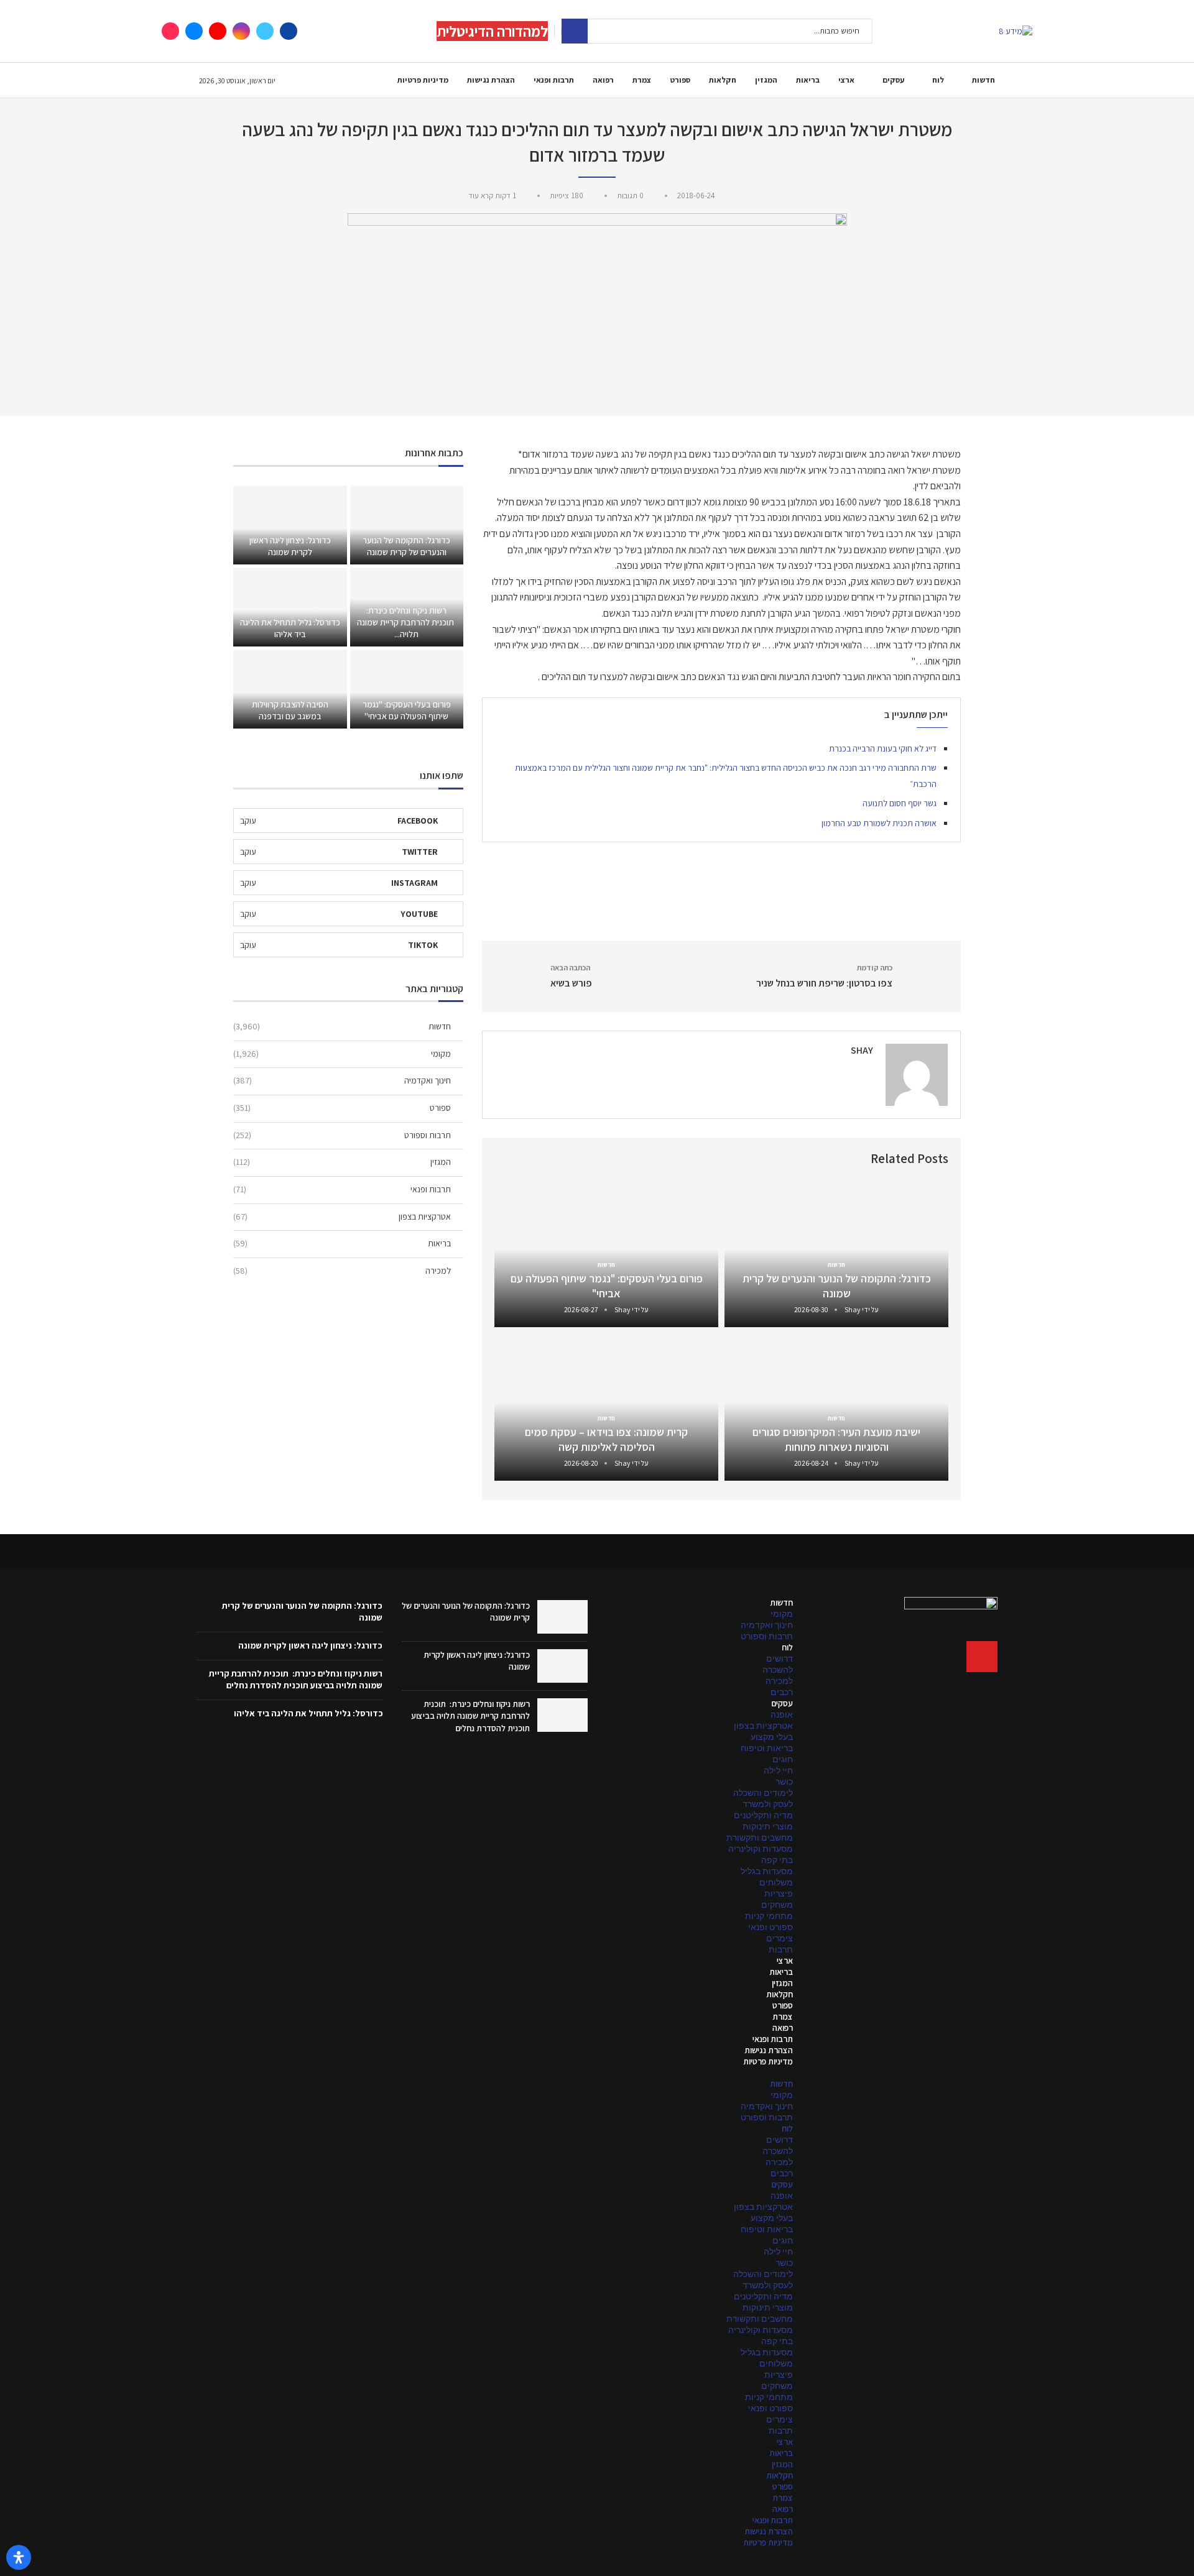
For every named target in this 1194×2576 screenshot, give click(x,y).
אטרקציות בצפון (342, 1217)
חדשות (983, 80)
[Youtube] (218, 31)
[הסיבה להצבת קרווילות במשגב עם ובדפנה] (290, 689)
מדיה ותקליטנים (763, 1815)
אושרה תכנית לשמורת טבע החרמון (879, 823)
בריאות (808, 80)
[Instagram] (241, 31)
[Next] (506, 1159)
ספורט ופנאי (771, 1927)
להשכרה (778, 1670)
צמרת (642, 80)
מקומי (342, 1054)
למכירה (342, 1271)
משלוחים (776, 1882)
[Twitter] (265, 31)
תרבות (781, 1949)
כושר (784, 1782)
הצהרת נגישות (491, 80)
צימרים (780, 1938)
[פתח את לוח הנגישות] (19, 2557)
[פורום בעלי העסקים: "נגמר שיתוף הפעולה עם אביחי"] (407, 689)
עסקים (893, 80)
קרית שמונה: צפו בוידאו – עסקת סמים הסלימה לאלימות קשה (606, 1439)
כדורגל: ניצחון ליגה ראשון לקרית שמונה (290, 546)
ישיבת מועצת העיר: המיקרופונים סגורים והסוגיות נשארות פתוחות (836, 1439)
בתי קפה (777, 1860)
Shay (862, 1050)
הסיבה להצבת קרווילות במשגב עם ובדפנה (290, 710)
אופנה (782, 1714)
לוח (938, 80)
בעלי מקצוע (772, 1737)
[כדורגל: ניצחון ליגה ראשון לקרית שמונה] (290, 525)
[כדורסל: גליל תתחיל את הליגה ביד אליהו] (290, 607)
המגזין (766, 80)
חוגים (783, 1759)
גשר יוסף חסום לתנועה (900, 803)
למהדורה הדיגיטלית (492, 31)
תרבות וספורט (342, 1135)
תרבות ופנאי (554, 80)
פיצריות (779, 1893)
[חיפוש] (575, 31)
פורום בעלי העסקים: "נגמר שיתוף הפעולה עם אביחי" (607, 1286)
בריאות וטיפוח (767, 1748)
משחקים (777, 1905)
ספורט (680, 80)
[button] (700, 2072)
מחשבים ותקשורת (760, 1838)
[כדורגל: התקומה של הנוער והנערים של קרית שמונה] (407, 525)
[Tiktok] (170, 31)
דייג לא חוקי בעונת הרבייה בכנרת (883, 748)
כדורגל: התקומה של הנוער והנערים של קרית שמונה (837, 1286)
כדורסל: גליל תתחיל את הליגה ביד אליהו (290, 628)
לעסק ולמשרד (768, 1804)
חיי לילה (778, 1770)
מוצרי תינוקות (768, 1826)
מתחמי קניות (769, 1916)
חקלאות (723, 80)
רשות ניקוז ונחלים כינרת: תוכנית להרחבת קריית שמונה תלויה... (406, 622)
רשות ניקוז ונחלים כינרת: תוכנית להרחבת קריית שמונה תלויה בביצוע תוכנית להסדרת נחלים (470, 1716)
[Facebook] (289, 31)
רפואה (603, 80)
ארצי (846, 80)
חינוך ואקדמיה (342, 1080)
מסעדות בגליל (767, 1871)
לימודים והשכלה (763, 1793)
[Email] (194, 31)
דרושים (780, 1658)
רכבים (782, 1692)
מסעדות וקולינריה (761, 1849)
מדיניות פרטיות (423, 80)
